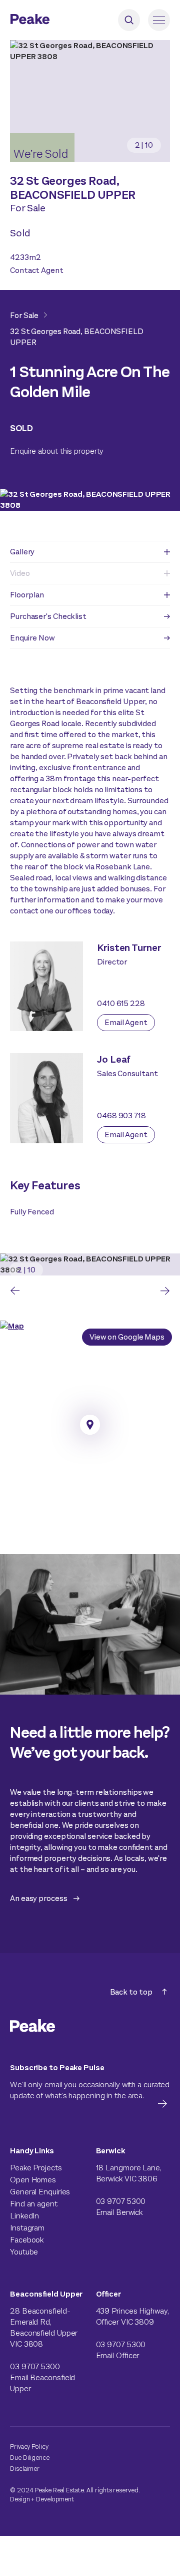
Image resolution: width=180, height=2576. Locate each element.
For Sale (24, 315)
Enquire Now (32, 638)
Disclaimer (25, 2469)
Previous (15, 1291)
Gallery (22, 552)
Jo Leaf (114, 1059)
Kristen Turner (129, 948)
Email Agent (126, 1022)
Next (165, 1291)
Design (20, 2499)
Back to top (131, 1992)
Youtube (24, 2252)
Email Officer (118, 2355)
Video (20, 573)
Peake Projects (36, 2168)
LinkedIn (24, 2216)
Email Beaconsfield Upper (42, 2383)
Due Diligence (30, 2458)
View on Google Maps (127, 1337)
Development (55, 2499)
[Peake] (57, 20)
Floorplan (27, 595)
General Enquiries (40, 2192)
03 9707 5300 (121, 2201)
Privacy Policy (29, 2447)
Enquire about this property (57, 451)
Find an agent (34, 2204)
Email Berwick (119, 2212)
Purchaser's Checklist (48, 616)
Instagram (27, 2228)
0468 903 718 (121, 1115)
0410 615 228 (121, 1003)
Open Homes (33, 2180)
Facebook (27, 2240)
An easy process (39, 1898)
